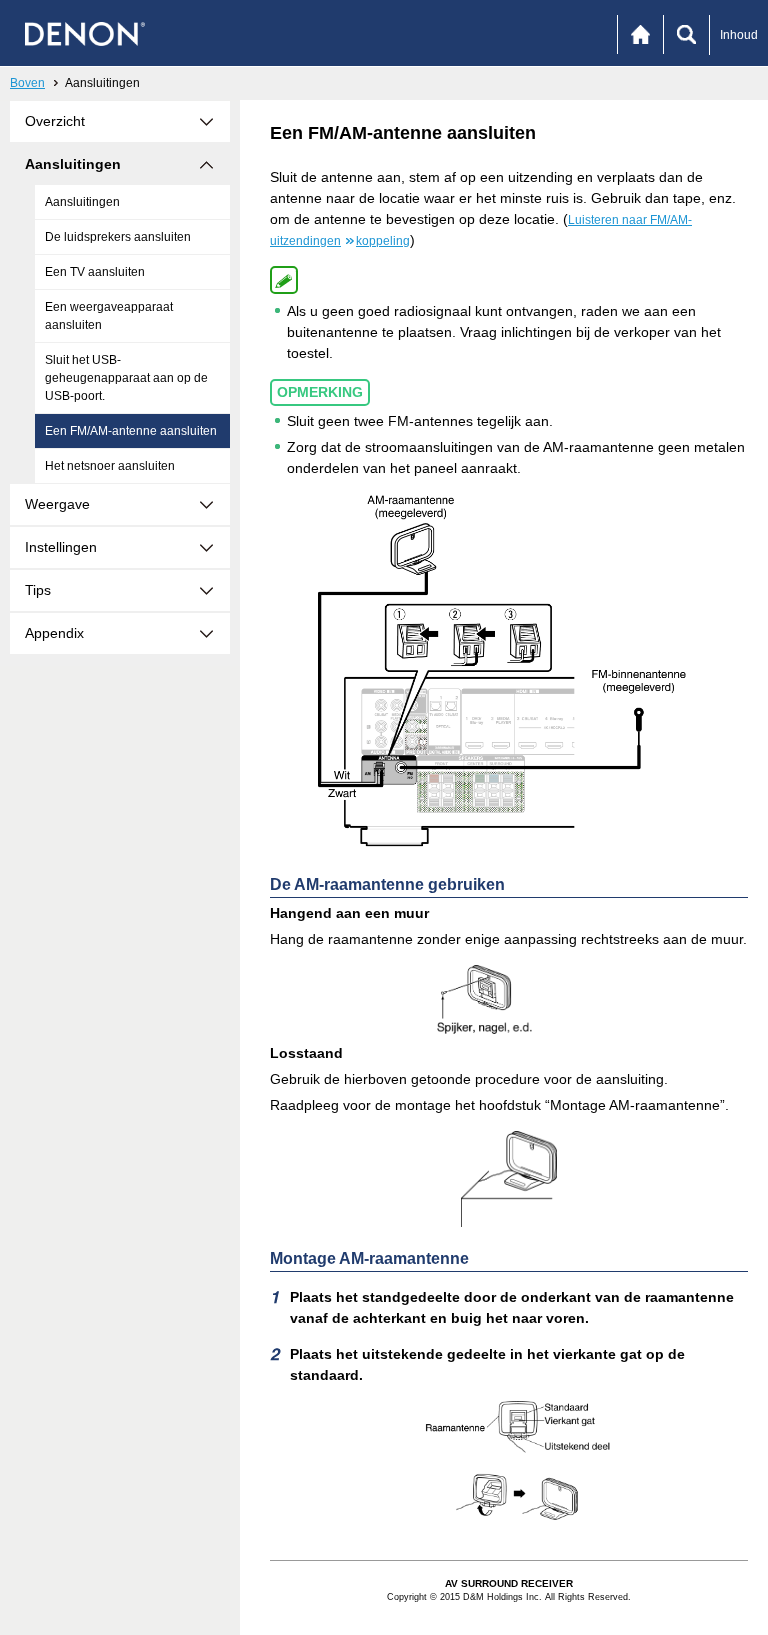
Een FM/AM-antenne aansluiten (131, 431)
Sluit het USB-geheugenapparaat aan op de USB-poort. (126, 378)
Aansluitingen (82, 202)
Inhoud (739, 35)
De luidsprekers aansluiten (118, 237)
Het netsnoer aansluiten (110, 466)
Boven (27, 83)
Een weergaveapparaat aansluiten (109, 316)
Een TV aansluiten (95, 272)
